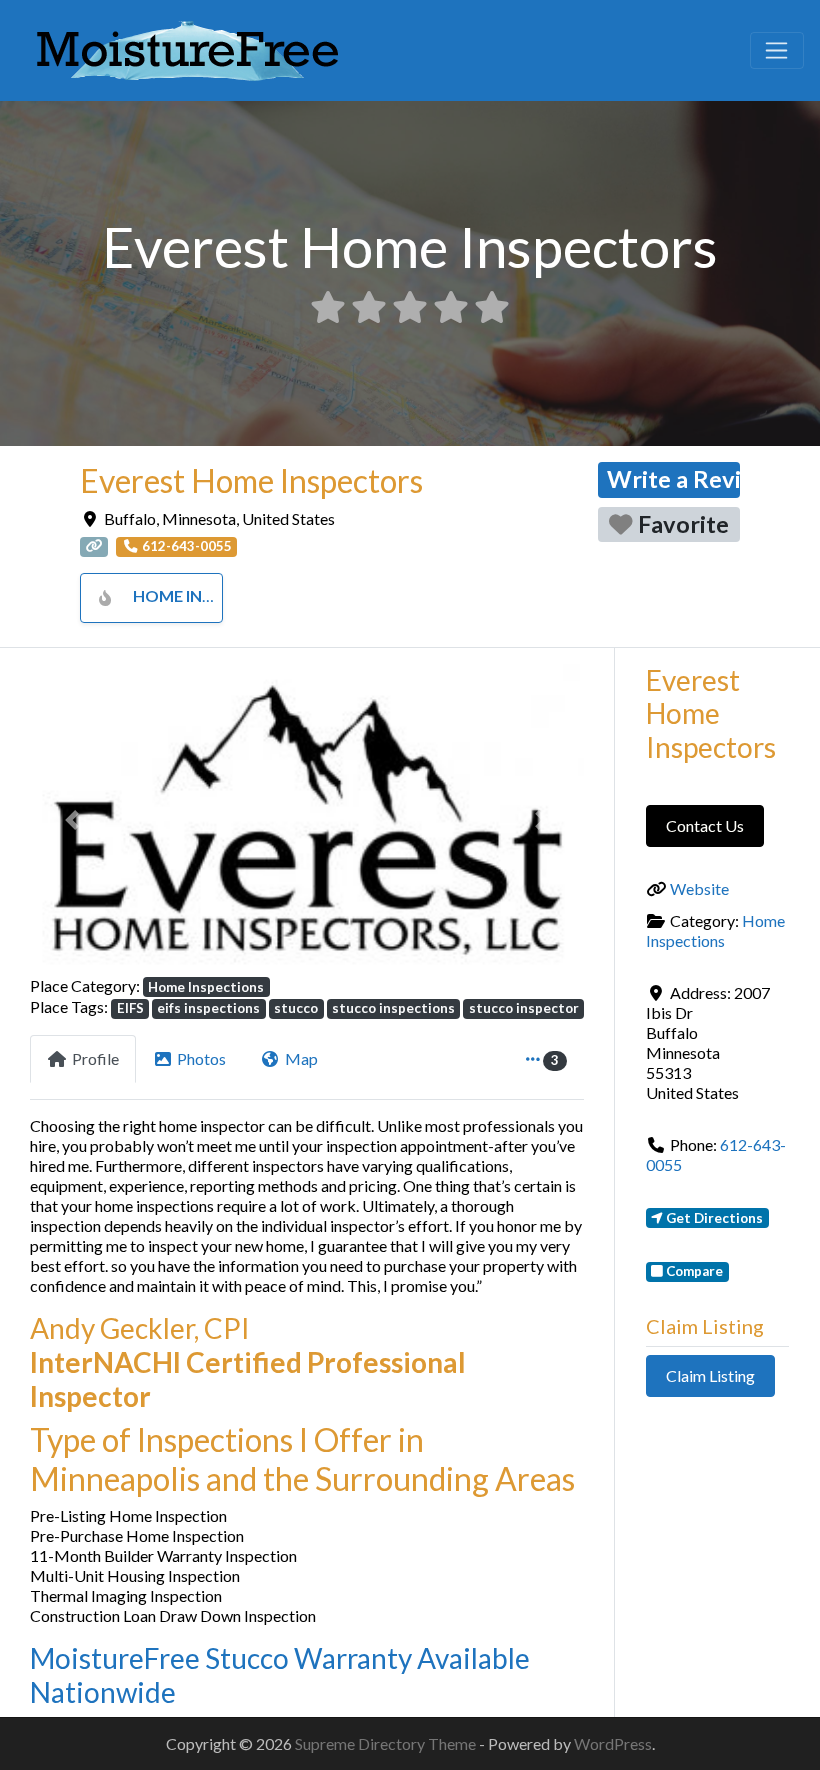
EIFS (130, 1008)
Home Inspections (212, 595)
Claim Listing (710, 1375)
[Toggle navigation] (777, 51)
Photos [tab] (201, 1058)
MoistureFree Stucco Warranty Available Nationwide (280, 1675)
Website (699, 888)
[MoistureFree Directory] (187, 47)
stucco (296, 1008)
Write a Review (673, 479)
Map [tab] (301, 1058)
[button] (71, 820)
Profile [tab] (95, 1058)
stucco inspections (393, 1008)
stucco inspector (524, 1008)
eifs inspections (208, 1008)
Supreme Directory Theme (387, 1743)
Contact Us (705, 825)
